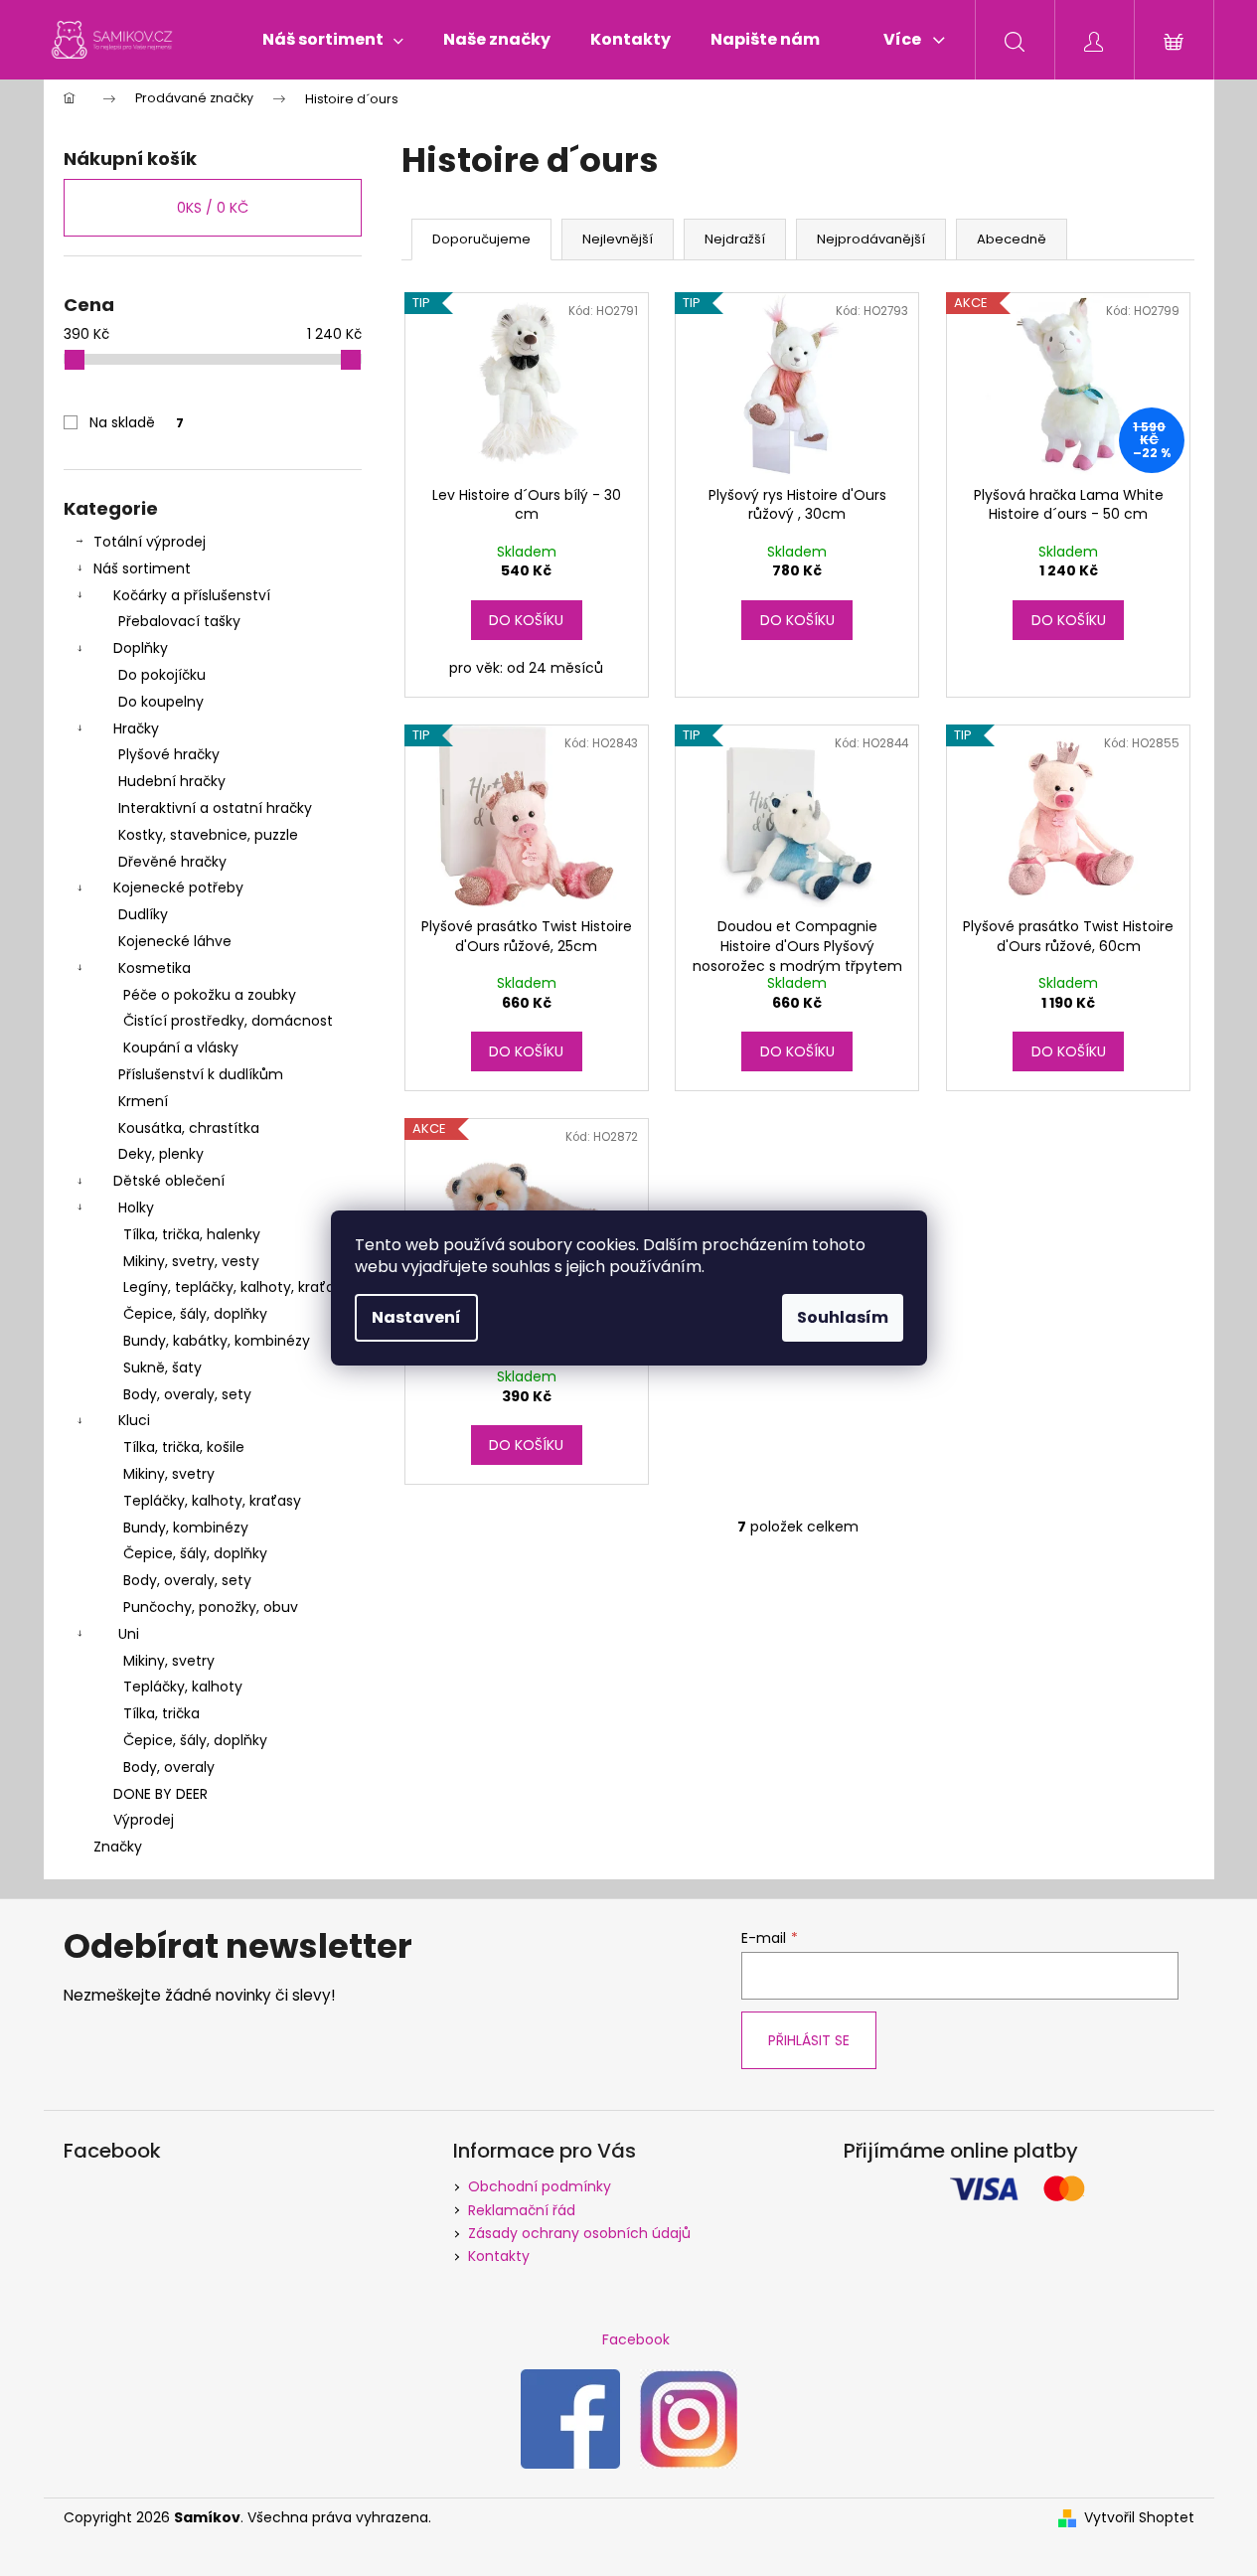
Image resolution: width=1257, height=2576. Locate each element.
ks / (213, 208)
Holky (136, 1207)
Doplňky (141, 648)
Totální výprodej (150, 542)
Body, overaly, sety (187, 1394)
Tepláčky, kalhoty (183, 1687)
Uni (129, 1634)
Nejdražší (735, 239)
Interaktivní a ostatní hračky (215, 808)
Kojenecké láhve (175, 941)
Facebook (636, 2339)
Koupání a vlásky (181, 1047)
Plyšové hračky (169, 754)
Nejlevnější (618, 239)
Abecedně (1012, 239)
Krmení (143, 1101)
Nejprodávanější (871, 239)
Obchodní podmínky (540, 2186)
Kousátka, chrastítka (189, 1128)
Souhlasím (843, 1317)
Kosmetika (155, 968)
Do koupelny (161, 702)
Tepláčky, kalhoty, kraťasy (212, 1501)
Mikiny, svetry (169, 1474)
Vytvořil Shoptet (1139, 2518)
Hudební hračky (172, 781)
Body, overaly (169, 1767)
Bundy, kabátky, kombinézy (217, 1341)
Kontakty (499, 2256)
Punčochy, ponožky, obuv (211, 1607)
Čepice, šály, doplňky (195, 1314)
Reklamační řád (522, 2210)
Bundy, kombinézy (186, 1528)
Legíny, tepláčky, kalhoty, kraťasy (236, 1287)
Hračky (136, 728)
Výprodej (144, 1820)
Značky (118, 1847)
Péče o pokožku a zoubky (210, 995)
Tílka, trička (161, 1713)
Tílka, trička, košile (184, 1447)
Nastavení (416, 1317)
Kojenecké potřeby (178, 887)
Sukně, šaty (162, 1368)
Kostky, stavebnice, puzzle (208, 835)
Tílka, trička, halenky (192, 1234)
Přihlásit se (809, 2040)
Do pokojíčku (162, 675)
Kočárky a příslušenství (192, 595)
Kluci (134, 1420)
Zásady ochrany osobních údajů (579, 2233)
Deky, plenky (161, 1154)
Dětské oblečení (169, 1181)
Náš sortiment (142, 568)
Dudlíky (143, 914)
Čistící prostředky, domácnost (228, 1021)
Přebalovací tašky (179, 621)
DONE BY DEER (160, 1794)
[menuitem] (333, 40)
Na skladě (137, 422)
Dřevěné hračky (172, 862)
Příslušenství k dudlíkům (201, 1074)
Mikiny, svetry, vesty (191, 1261)
